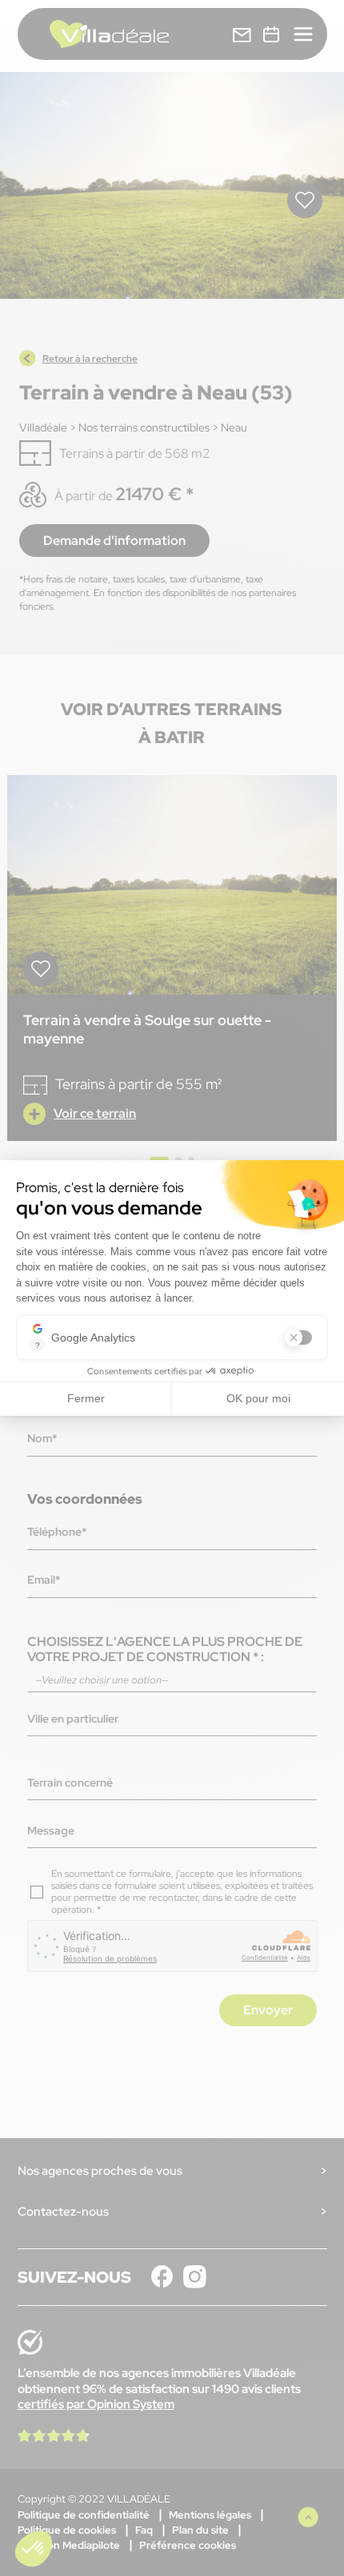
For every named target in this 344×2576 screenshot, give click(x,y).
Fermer (86, 1398)
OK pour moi (258, 1398)
